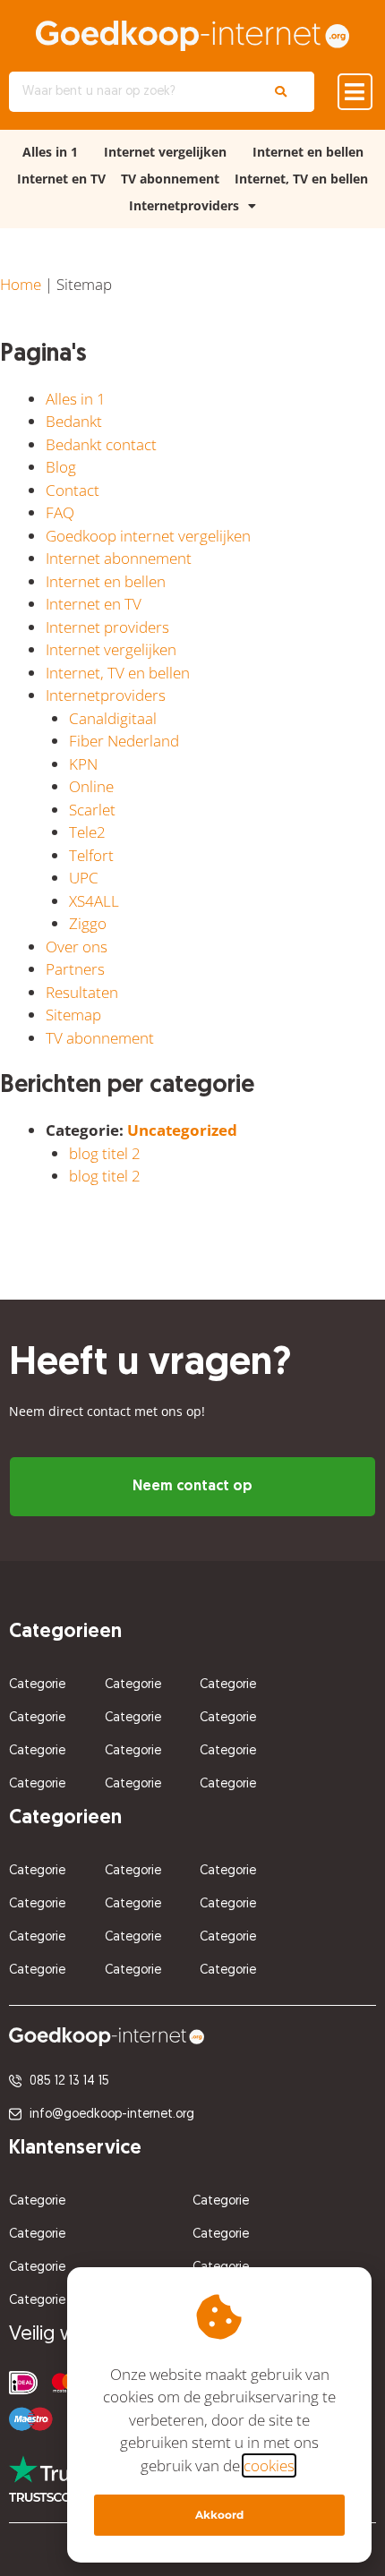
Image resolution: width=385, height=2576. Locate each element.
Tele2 (87, 832)
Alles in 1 (50, 152)
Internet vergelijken (165, 152)
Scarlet (92, 810)
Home (21, 284)
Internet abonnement (119, 558)
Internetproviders (184, 205)
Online (91, 786)
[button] (355, 92)
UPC (84, 878)
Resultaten (82, 992)
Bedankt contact (101, 444)
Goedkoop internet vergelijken (148, 536)
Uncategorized (182, 1130)
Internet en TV (61, 179)
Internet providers (107, 627)
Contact (73, 490)
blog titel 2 (105, 1153)
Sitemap (73, 1015)
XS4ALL (94, 901)
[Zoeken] (281, 92)
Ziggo (88, 923)
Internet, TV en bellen (301, 179)
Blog (61, 467)
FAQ (60, 512)
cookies (269, 2465)
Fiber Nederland (124, 741)
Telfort (91, 855)
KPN (83, 764)
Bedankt (74, 421)
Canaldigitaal (113, 718)
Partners (75, 969)
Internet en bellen (308, 152)
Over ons (77, 947)
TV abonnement (170, 179)
